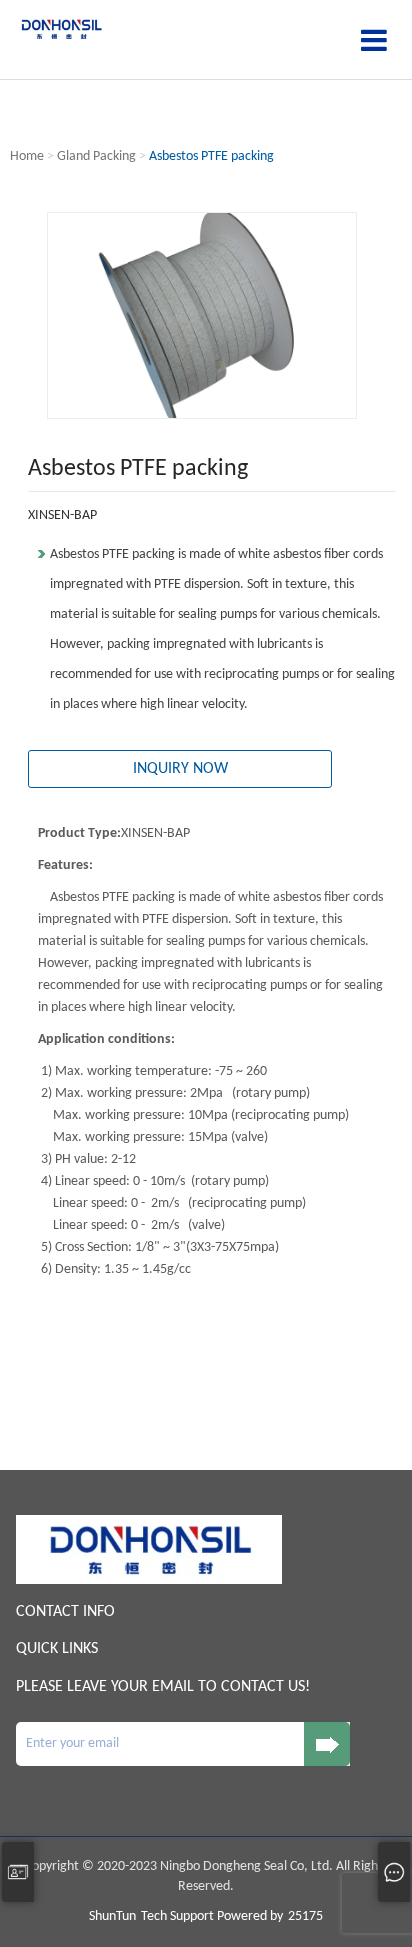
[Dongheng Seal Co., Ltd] (61, 29)
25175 (305, 1916)
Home (27, 156)
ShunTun (112, 1916)
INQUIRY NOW (180, 769)
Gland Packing (96, 156)
